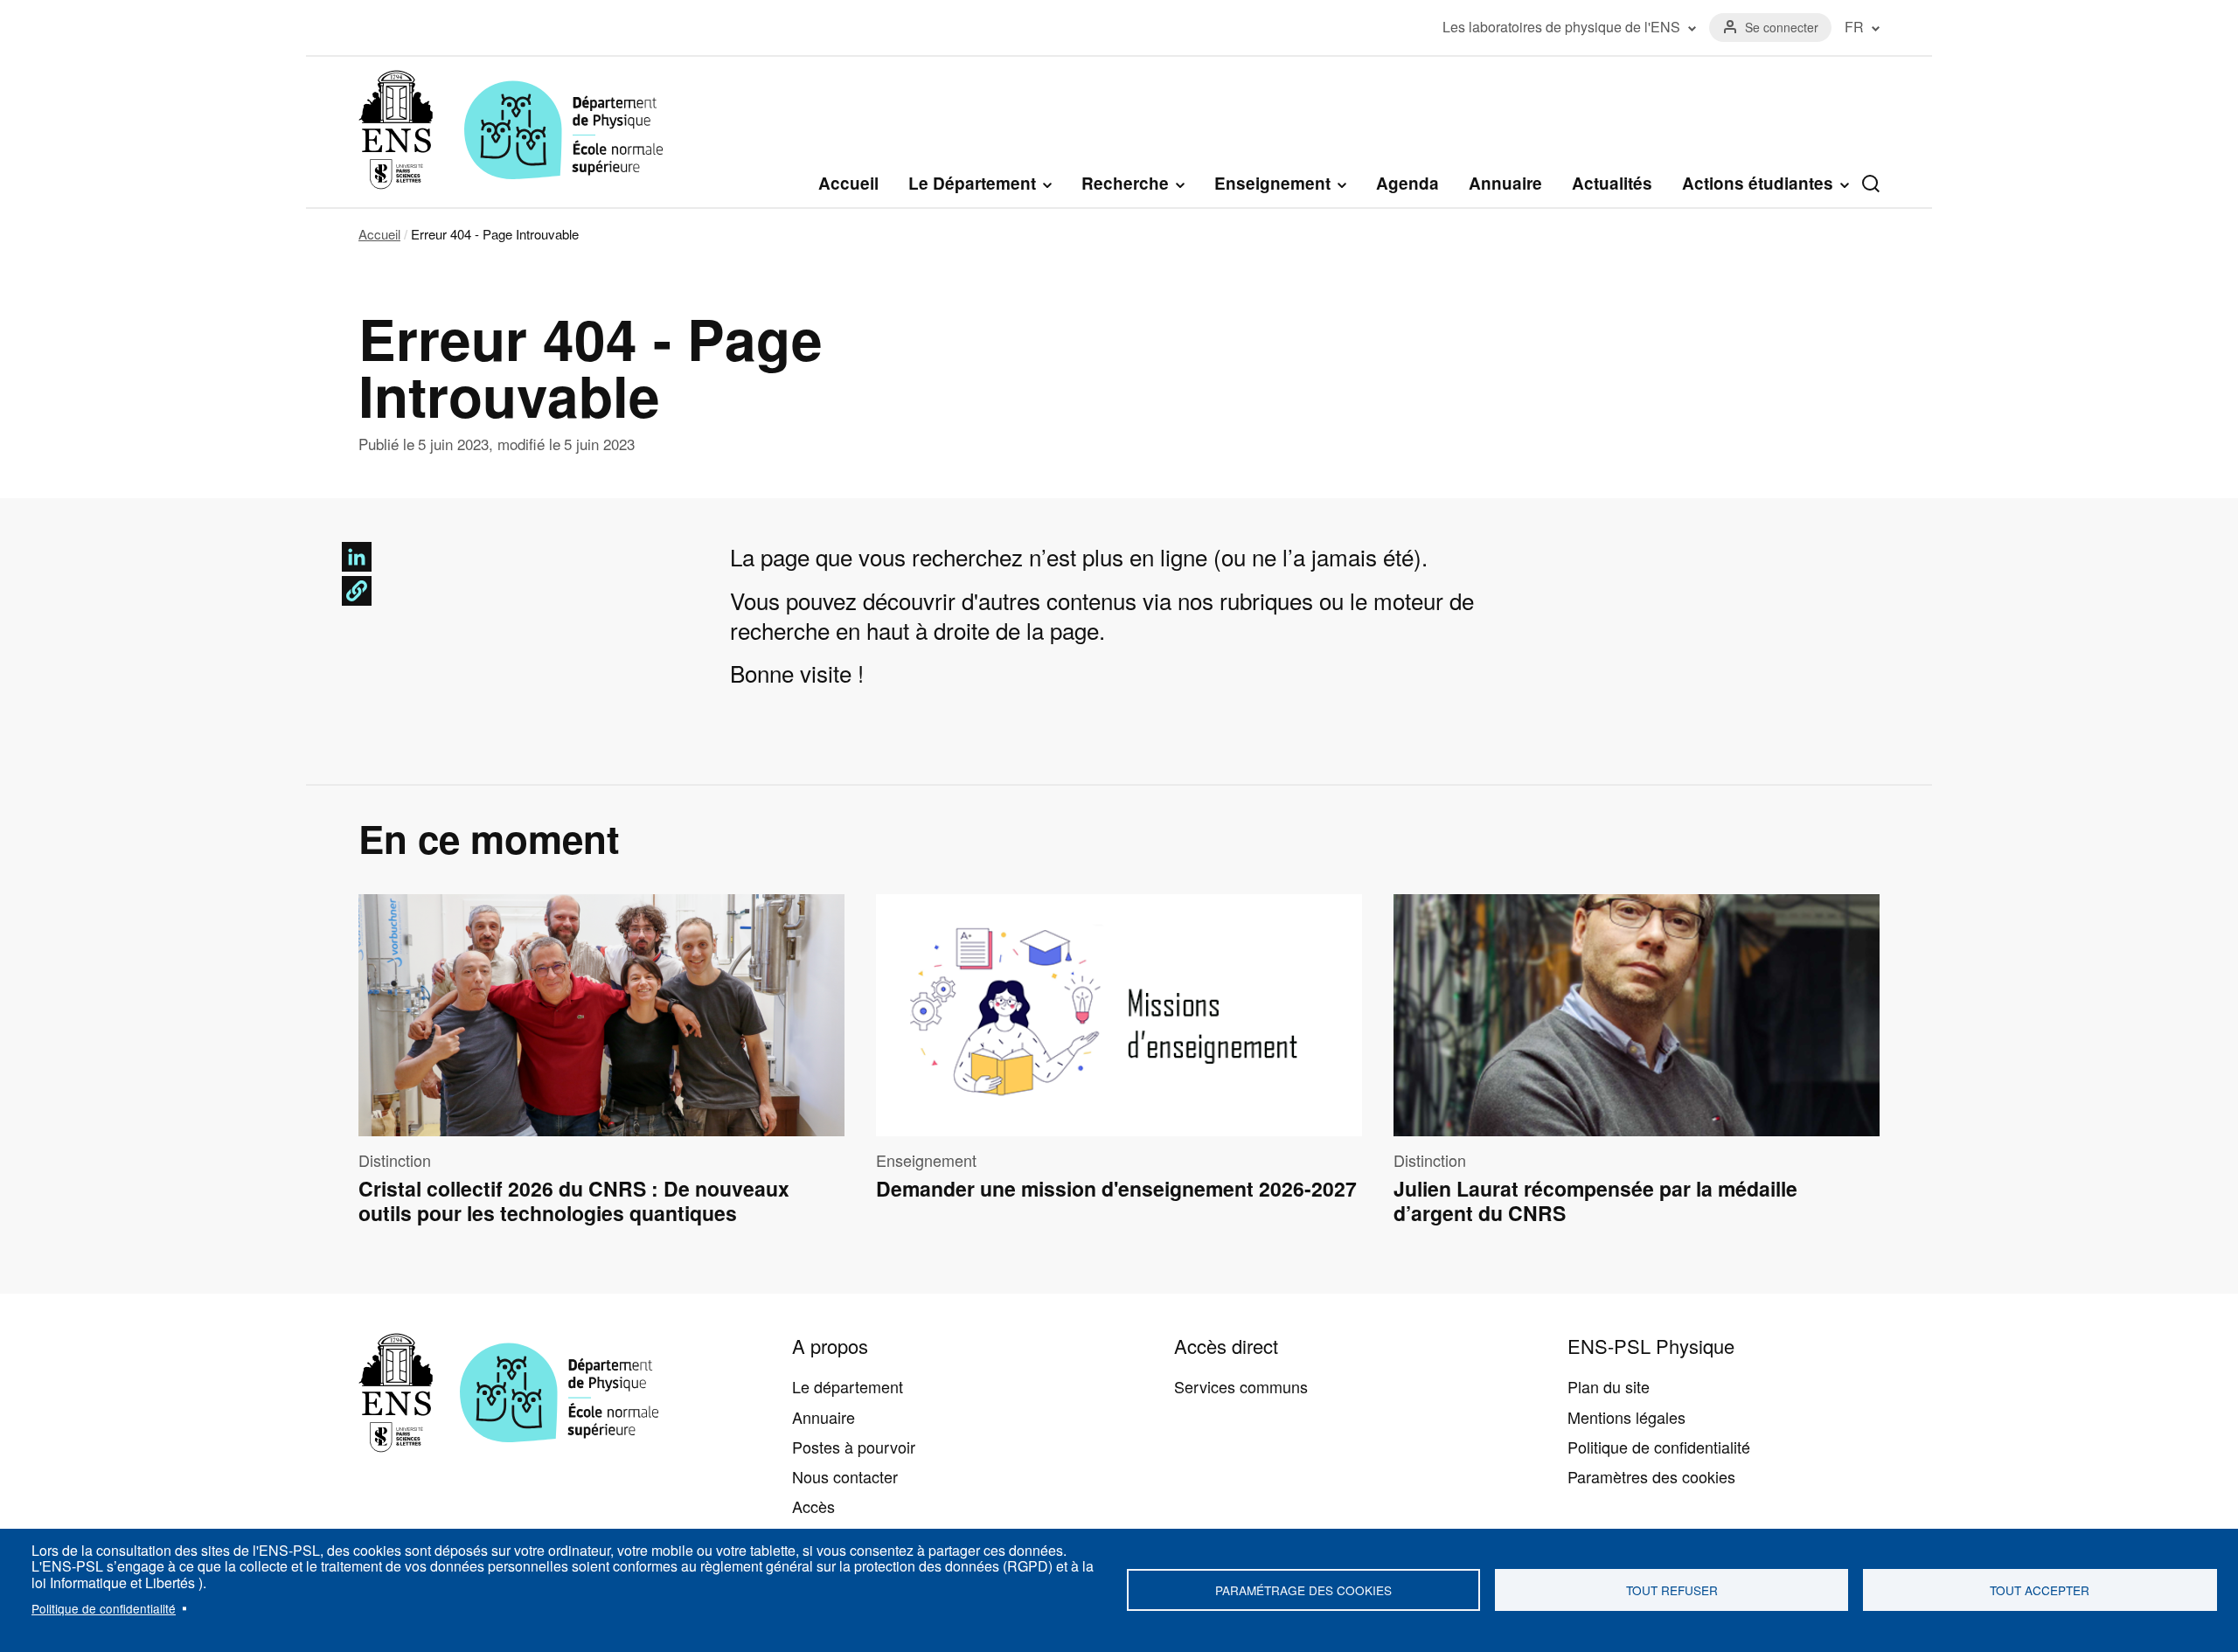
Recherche (1125, 184)
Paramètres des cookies (1651, 1476)
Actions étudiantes (1758, 184)
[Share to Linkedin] (357, 557)
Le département (848, 1386)
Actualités (1612, 183)
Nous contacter (845, 1476)
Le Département (972, 184)
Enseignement (1272, 184)
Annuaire (1505, 183)
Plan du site (1609, 1386)
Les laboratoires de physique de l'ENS (1561, 27)
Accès (813, 1506)
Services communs (1241, 1386)
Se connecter (1782, 27)
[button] (357, 591)
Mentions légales (1626, 1417)
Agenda (1407, 183)
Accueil (848, 183)
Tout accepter (2040, 1590)
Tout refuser (1672, 1590)
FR (1854, 27)
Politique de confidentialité (104, 1608)
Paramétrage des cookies (1303, 1590)
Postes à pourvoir (854, 1447)
